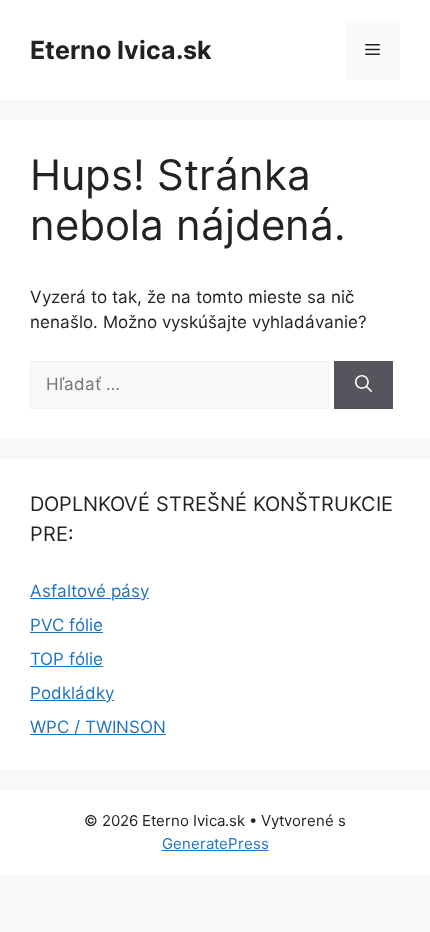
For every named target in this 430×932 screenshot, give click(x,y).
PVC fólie (66, 625)
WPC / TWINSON (98, 727)
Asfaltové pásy (89, 591)
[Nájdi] (363, 385)
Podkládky (72, 693)
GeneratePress (215, 843)
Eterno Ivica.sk (121, 50)
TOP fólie (66, 659)
